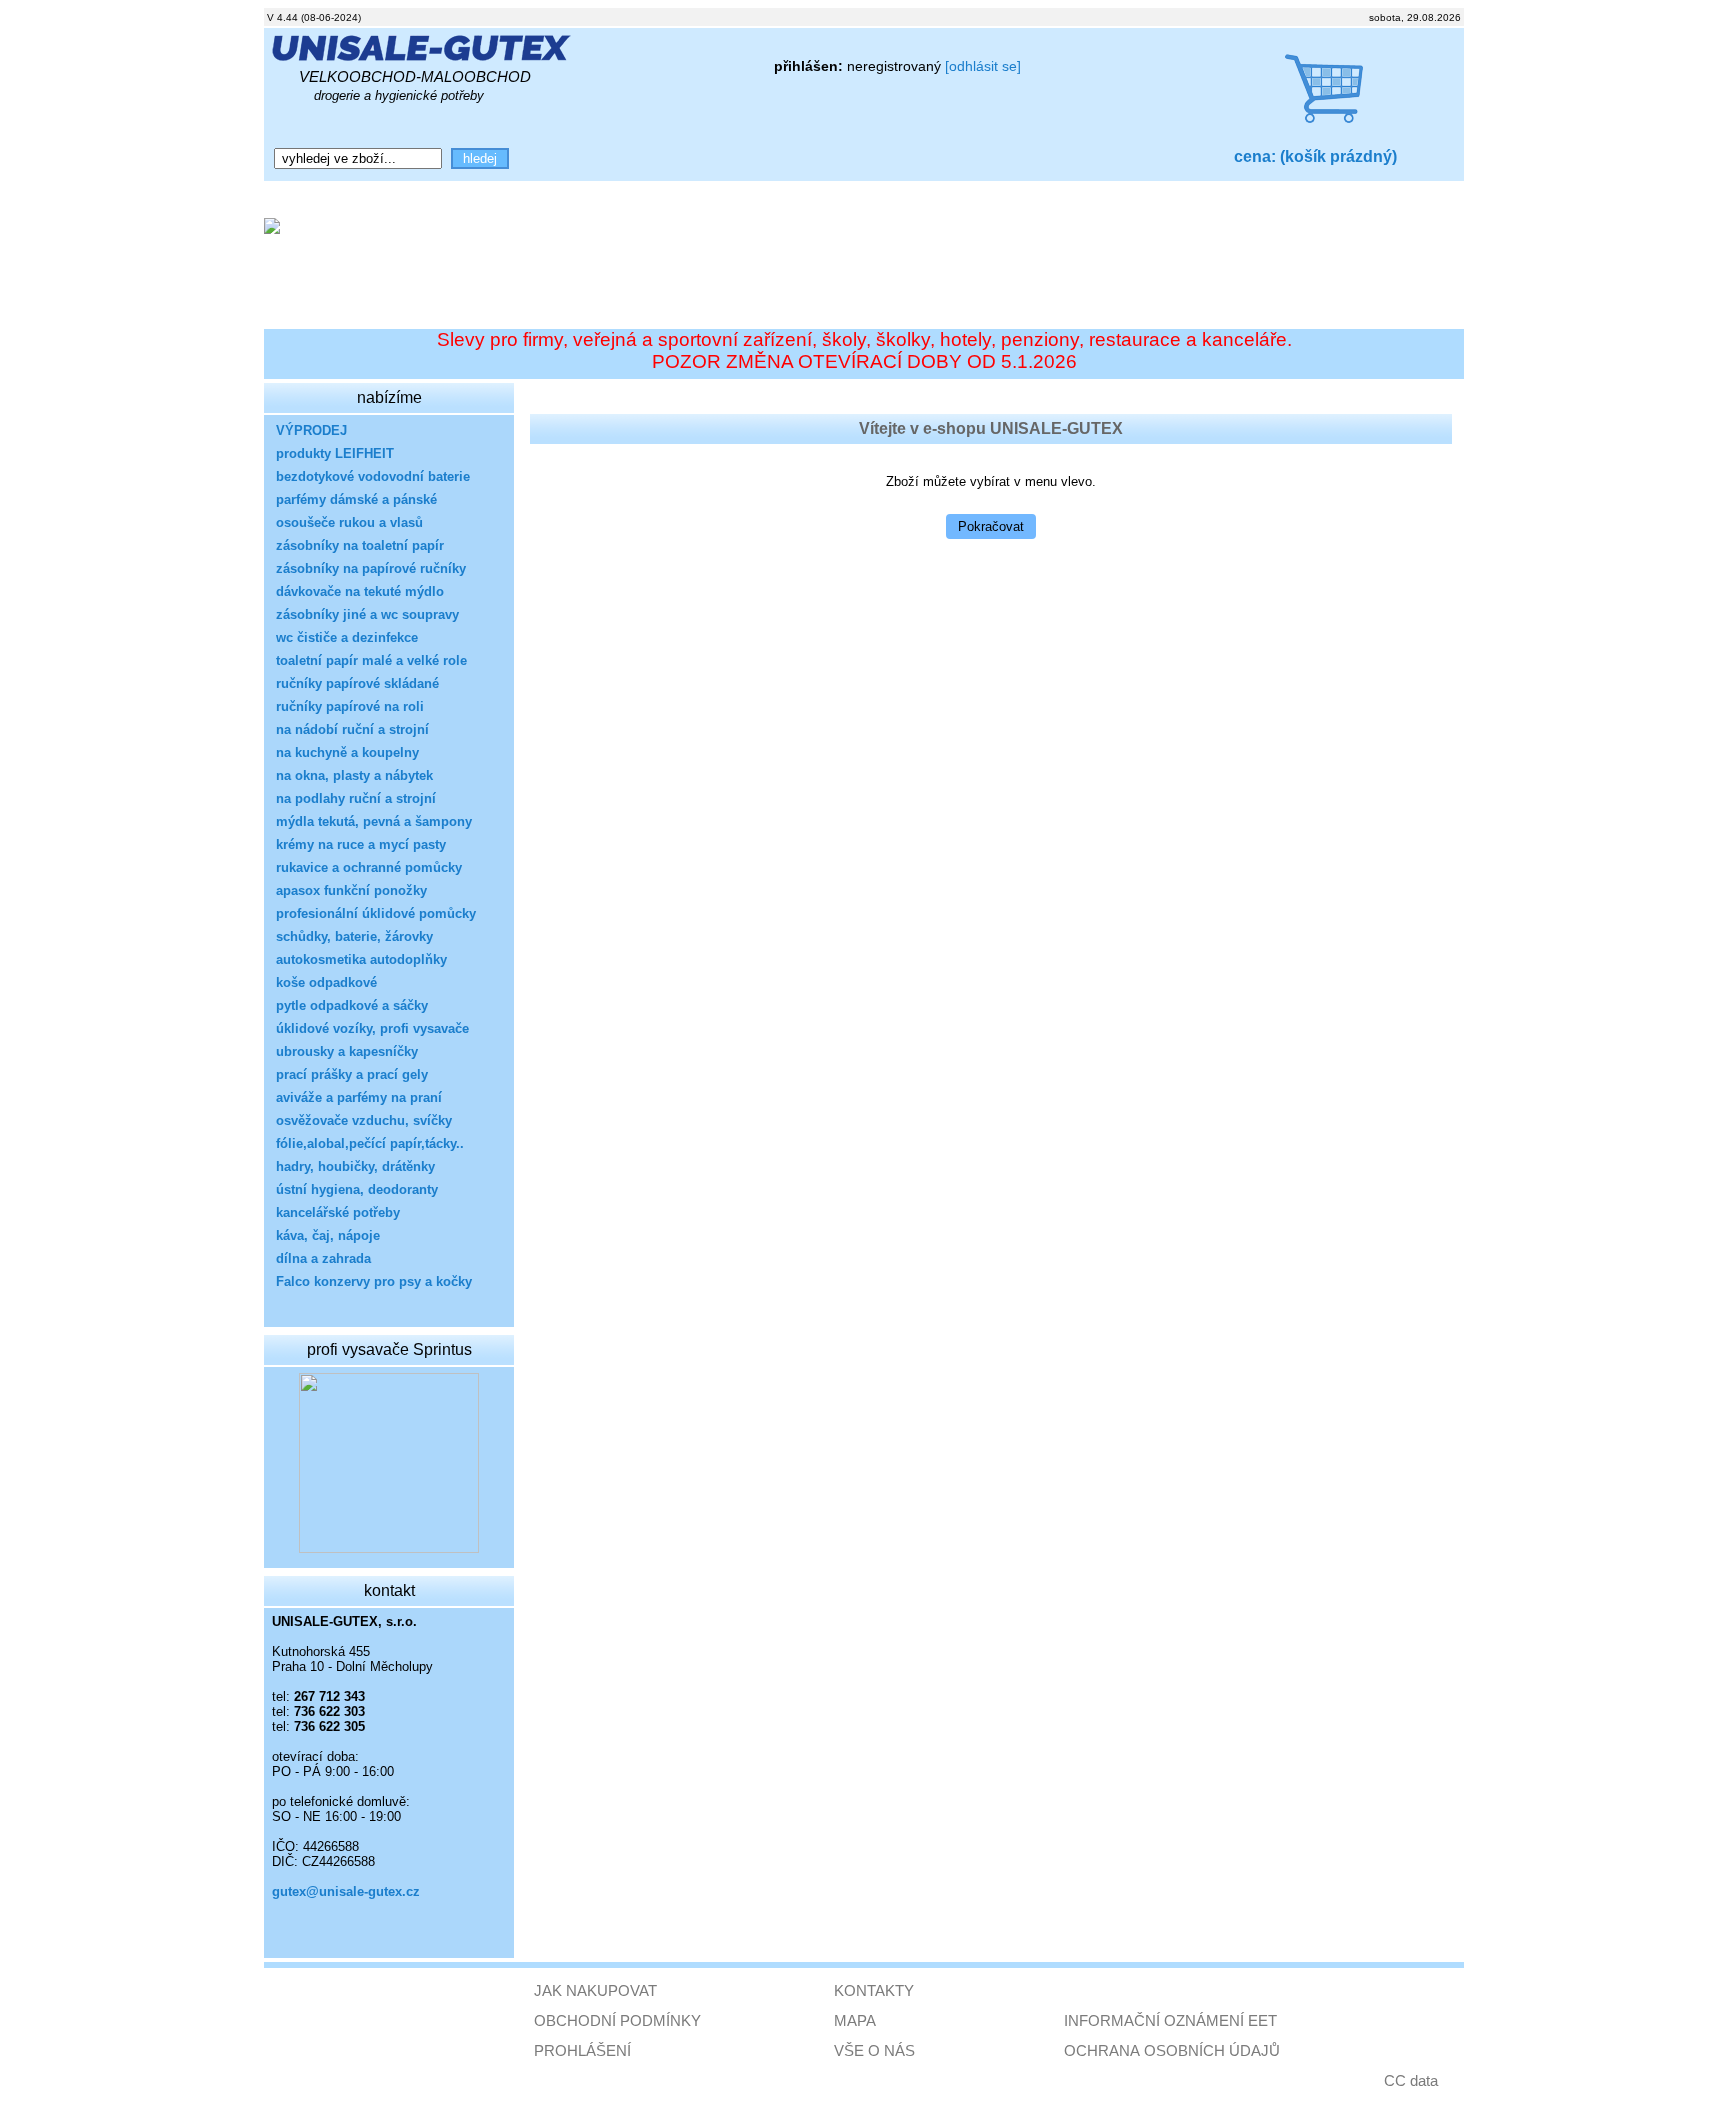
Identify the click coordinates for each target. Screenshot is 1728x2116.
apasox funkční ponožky (351, 890)
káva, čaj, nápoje (328, 1235)
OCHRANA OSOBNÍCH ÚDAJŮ (1172, 2050)
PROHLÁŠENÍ (582, 2050)
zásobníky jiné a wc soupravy (367, 614)
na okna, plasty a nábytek (354, 775)
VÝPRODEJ (311, 430)
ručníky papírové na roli (350, 706)
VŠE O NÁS (874, 2050)
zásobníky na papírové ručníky (371, 568)
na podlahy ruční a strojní (356, 798)
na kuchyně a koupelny (347, 752)
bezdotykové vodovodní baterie (373, 476)
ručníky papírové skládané (357, 683)
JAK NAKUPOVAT (595, 1990)
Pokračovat (991, 526)
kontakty (479, 197)
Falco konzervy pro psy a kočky (374, 1281)
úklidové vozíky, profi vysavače (372, 1028)
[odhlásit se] (983, 66)
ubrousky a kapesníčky (347, 1051)
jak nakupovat (595, 197)
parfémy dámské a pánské (356, 499)
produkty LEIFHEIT (335, 453)
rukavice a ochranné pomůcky (369, 867)
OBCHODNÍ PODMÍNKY (617, 2020)
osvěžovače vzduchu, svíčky (364, 1120)
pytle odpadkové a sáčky (352, 1005)
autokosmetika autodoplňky (361, 959)
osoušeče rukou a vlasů (349, 522)
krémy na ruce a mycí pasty (361, 844)
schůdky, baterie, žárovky (354, 936)
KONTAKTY (874, 1990)
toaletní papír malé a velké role (371, 660)
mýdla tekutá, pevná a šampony (374, 821)
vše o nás (379, 197)
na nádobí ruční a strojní (352, 729)
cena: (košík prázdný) (1315, 156)
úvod (293, 197)
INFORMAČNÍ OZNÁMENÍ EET (1170, 2020)
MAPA (855, 2020)
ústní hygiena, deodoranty (357, 1189)
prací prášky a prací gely (352, 1074)
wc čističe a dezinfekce (347, 637)
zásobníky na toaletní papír (360, 545)
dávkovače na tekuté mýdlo (360, 591)
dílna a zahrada (323, 1258)
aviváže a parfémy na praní (359, 1097)
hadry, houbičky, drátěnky (355, 1166)
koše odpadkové (326, 982)
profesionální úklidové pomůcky (376, 913)
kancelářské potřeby (338, 1212)
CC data (1411, 2080)
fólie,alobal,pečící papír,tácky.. (370, 1143)
